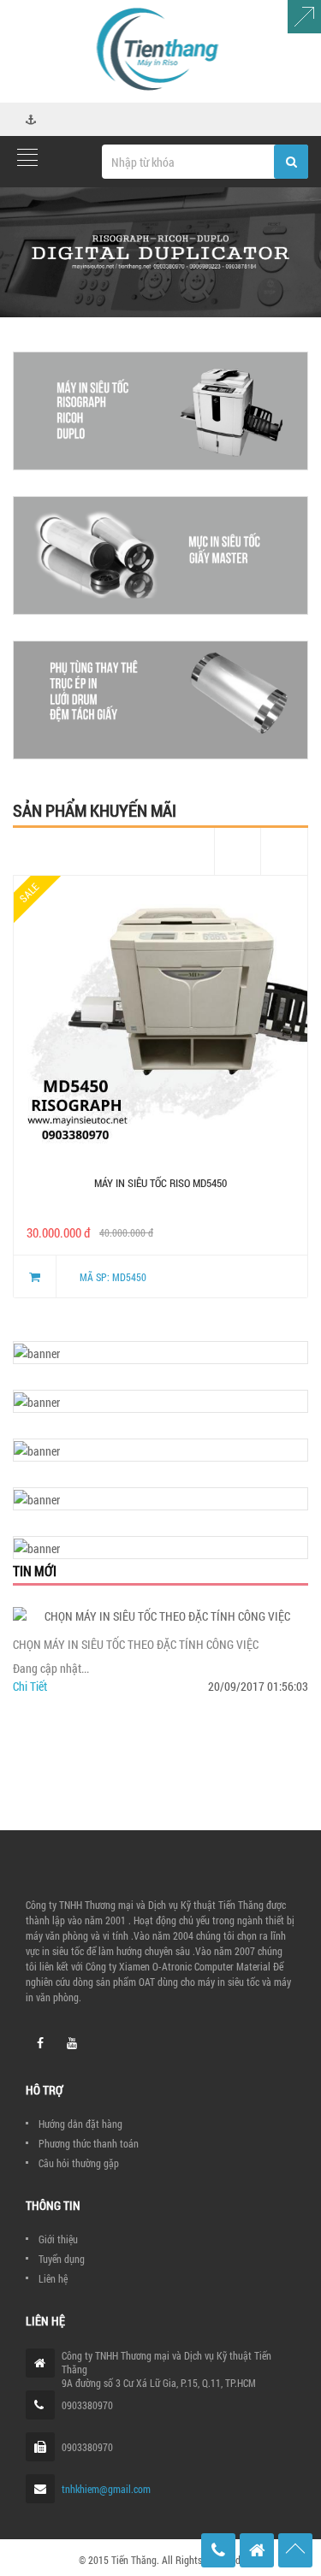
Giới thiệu (58, 2239)
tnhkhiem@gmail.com (106, 2489)
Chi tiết (30, 1686)
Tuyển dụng (62, 2259)
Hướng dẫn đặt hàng (80, 2124)
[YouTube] (72, 2043)
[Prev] (238, 851)
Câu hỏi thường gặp (79, 2163)
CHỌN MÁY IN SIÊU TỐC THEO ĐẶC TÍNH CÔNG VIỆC (136, 1644)
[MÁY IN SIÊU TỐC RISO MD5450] (160, 1022)
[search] (291, 162)
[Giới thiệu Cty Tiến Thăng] (160, 252)
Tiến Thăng (134, 2560)
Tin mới (35, 1571)
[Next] (285, 851)
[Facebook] (40, 2043)
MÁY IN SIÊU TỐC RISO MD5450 (160, 1183)
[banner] (160, 411)
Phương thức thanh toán (89, 2143)
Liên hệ (53, 2278)
